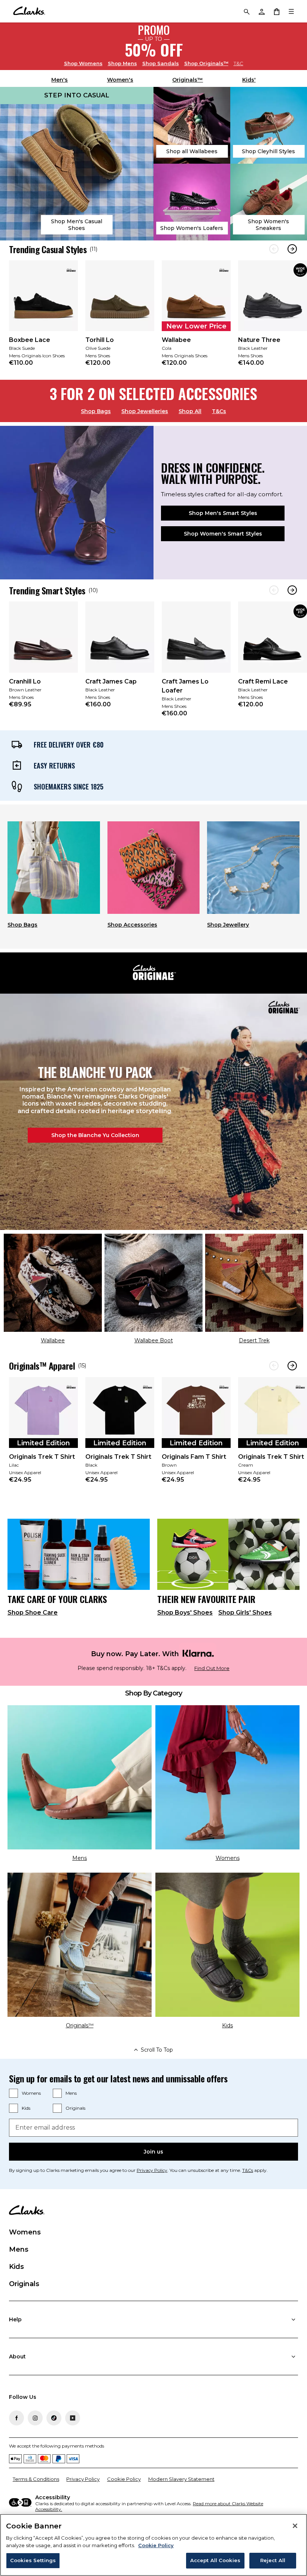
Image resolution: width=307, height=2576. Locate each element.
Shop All (190, 411)
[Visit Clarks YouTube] (73, 2418)
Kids (26, 2108)
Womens (83, 63)
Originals (75, 2108)
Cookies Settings (33, 2560)
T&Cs (219, 411)
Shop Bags (96, 411)
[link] (43, 318)
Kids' (249, 80)
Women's (120, 80)
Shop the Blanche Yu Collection (95, 1135)
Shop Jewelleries (145, 411)
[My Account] (261, 11)
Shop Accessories (132, 925)
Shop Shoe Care (33, 1613)
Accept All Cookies (215, 2560)
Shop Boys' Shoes (185, 1613)
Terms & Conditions (36, 2479)
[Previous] (274, 249)
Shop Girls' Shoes (245, 1613)
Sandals (161, 63)
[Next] (292, 249)
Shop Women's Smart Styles (223, 534)
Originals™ (206, 63)
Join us (153, 2152)
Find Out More (212, 1668)
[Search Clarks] (246, 11)
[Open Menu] (291, 11)
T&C (238, 63)
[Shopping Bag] (276, 11)
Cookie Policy (124, 2479)
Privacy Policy (152, 2170)
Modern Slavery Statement (181, 2479)
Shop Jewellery (228, 925)
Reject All (273, 2560)
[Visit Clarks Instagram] (35, 2418)
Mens (122, 63)
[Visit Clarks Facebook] (16, 2418)
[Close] (295, 2526)
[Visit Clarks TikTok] (54, 2418)
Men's (60, 80)
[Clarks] (29, 11)
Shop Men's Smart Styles (223, 513)
